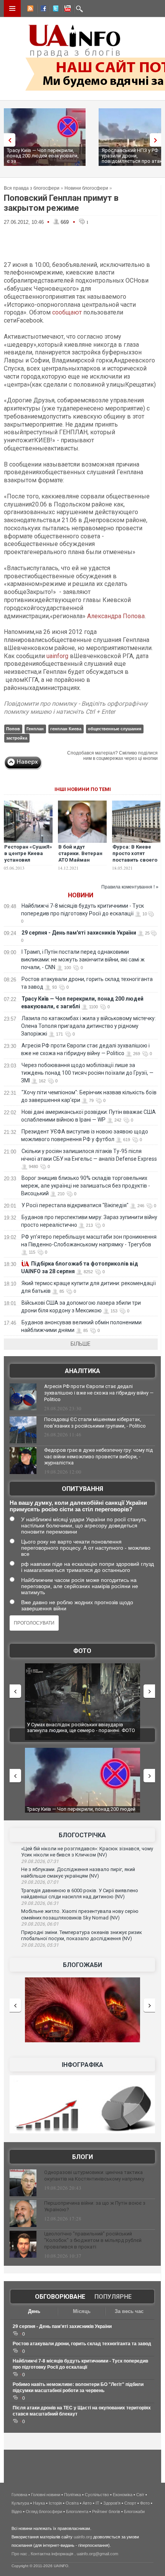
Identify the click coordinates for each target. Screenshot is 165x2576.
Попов (13, 729)
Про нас (19, 2554)
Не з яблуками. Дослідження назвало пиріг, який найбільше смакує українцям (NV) (78, 1873)
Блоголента (77, 2511)
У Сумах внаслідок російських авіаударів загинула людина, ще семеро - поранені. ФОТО (81, 1728)
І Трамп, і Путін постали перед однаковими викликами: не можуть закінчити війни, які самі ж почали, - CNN (83, 960)
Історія (55, 2503)
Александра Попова (116, 616)
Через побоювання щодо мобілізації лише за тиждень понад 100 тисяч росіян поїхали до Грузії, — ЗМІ (87, 1073)
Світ (140, 2495)
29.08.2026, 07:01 (40, 1882)
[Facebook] (42, 10)
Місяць (82, 2311)
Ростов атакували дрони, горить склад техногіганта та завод (82, 2344)
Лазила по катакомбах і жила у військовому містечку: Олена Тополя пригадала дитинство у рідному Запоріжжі (88, 1026)
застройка (17, 738)
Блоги (82, 2157)
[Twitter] (54, 10)
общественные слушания (115, 729)
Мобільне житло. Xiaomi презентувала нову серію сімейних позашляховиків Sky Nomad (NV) (80, 1914)
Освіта (72, 2503)
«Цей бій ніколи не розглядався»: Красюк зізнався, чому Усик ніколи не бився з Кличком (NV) (87, 1852)
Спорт (130, 2503)
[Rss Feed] (30, 10)
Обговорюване (60, 2297)
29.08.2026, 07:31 (40, 1861)
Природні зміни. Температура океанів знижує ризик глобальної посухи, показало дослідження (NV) (82, 1936)
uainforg (57, 656)
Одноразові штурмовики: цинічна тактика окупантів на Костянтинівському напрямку (94, 2176)
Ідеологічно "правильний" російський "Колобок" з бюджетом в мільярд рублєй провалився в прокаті (93, 2240)
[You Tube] (66, 10)
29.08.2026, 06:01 (40, 1924)
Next (157, 140)
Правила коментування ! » (130, 887)
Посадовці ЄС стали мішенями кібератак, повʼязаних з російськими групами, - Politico (95, 1423)
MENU (12, 8)
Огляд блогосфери (44, 2511)
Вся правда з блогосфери (32, 188)
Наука (39, 2503)
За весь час (129, 2311)
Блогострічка (82, 1835)
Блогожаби (82, 1965)
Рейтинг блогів (106, 2511)
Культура (20, 2503)
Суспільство (97, 2495)
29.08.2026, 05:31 (40, 1945)
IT (97, 2503)
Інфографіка (82, 2065)
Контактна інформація (52, 2554)
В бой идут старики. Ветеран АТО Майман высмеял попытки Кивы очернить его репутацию (82, 863)
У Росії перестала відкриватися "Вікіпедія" (75, 1205)
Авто (87, 2503)
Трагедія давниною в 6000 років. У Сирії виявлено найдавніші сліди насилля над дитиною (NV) (80, 1894)
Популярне (113, 2297)
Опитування (82, 1489)
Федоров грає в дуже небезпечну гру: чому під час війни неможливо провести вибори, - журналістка (98, 1457)
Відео (17, 2511)
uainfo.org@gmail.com (97, 2554)
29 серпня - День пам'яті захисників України (79, 933)
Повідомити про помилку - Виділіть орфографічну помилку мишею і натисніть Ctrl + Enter (76, 708)
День (34, 2311)
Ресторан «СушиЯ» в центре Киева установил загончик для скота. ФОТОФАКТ (28, 860)
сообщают (67, 312)
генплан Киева (66, 729)
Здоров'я (112, 2503)
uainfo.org (83, 2537)
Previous (8, 140)
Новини (81, 895)
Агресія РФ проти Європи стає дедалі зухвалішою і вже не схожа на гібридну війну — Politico (99, 1393)
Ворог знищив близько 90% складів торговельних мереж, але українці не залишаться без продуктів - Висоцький (86, 1186)
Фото (82, 1651)
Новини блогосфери (86, 188)
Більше (81, 1344)
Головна (19, 2495)
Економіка (123, 2495)
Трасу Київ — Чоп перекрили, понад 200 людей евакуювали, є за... (43, 156)
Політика (73, 2495)
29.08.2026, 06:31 (40, 1903)
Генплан (35, 729)
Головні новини (46, 2495)
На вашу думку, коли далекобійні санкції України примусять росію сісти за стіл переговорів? (78, 1506)
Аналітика (82, 1371)
